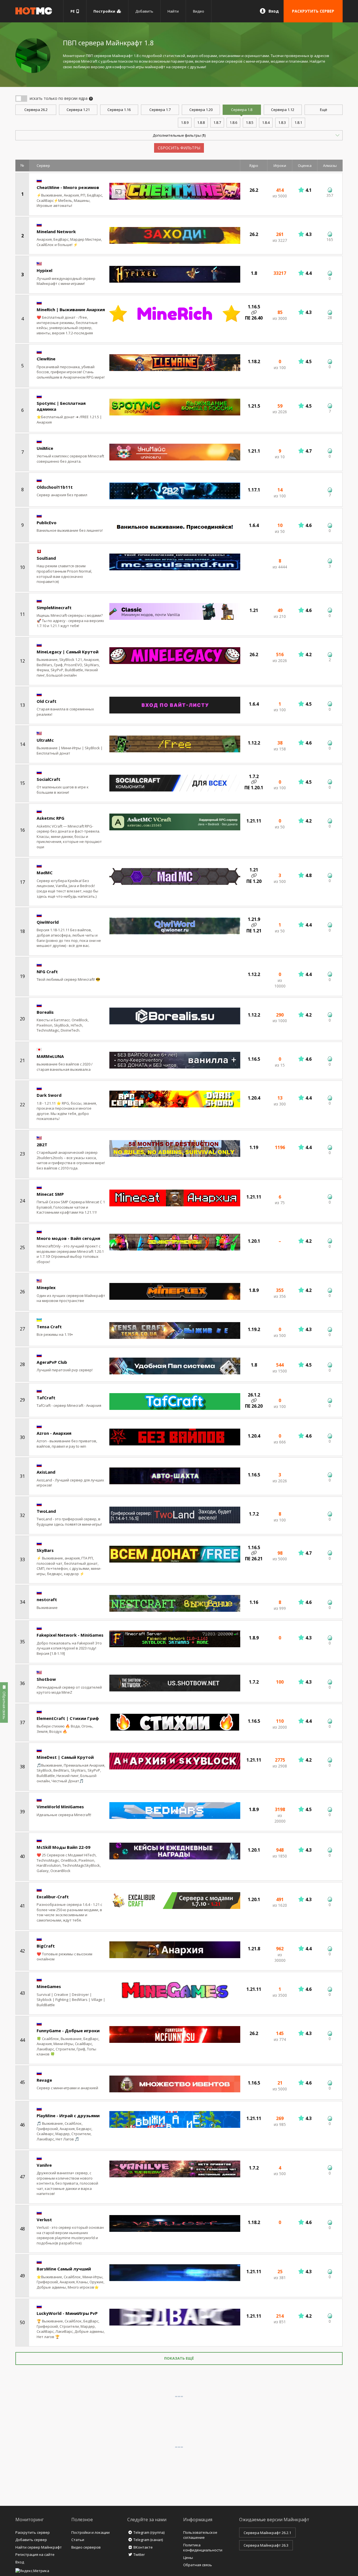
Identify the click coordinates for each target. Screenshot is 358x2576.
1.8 (242, 110)
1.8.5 (250, 122)
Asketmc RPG (50, 818)
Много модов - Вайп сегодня (68, 1238)
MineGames (49, 1986)
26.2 (36, 110)
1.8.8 (201, 122)
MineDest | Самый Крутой (65, 1757)
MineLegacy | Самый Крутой (68, 652)
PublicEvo (47, 523)
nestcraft (47, 1599)
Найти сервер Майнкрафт (39, 2547)
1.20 (201, 110)
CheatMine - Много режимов (68, 187)
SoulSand (46, 558)
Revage (44, 2080)
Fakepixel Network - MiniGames (70, 1635)
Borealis (45, 1012)
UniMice (45, 448)
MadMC (45, 873)
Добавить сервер (31, 2540)
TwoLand (46, 1511)
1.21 (78, 110)
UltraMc (45, 740)
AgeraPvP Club (52, 1362)
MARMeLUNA (50, 1056)
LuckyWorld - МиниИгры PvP (67, 2313)
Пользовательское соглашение (200, 2535)
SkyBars (45, 1550)
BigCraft (46, 1946)
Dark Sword (49, 1095)
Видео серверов (86, 2547)
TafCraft (46, 1398)
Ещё (324, 110)
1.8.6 (233, 122)
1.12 (283, 110)
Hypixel (44, 270)
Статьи (78, 2540)
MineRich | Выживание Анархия (71, 309)
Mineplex (46, 1287)
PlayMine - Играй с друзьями (68, 2116)
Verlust (44, 2220)
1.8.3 (282, 122)
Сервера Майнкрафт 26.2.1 (267, 2533)
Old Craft (47, 701)
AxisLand (46, 1472)
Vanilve (44, 2165)
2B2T (42, 1145)
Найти (173, 11)
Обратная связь (198, 2565)
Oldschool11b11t (55, 487)
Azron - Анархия (54, 1433)
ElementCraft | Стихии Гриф (68, 1718)
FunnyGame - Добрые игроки (68, 2031)
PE (73, 11)
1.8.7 (217, 122)
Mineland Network (56, 231)
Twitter (139, 2554)
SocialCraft (49, 779)
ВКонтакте (143, 2547)
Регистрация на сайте (35, 2554)
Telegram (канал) (148, 2540)
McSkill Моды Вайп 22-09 (63, 1847)
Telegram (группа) (149, 2532)
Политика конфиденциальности (203, 2548)
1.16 (119, 110)
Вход (274, 11)
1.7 (160, 110)
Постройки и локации (90, 2532)
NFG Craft (47, 972)
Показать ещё (179, 2358)
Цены (188, 2558)
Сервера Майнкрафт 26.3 (266, 2545)
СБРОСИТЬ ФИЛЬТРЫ (179, 148)
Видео (199, 11)
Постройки (105, 11)
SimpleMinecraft (54, 608)
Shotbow (46, 1679)
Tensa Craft (49, 1327)
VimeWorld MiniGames (60, 1807)
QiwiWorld (48, 922)
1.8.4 (266, 122)
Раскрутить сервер (33, 2532)
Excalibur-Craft (53, 1897)
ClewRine (46, 359)
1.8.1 (298, 122)
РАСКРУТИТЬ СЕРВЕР (313, 11)
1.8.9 (185, 122)
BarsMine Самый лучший (64, 2269)
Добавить (144, 11)
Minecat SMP (50, 1194)
